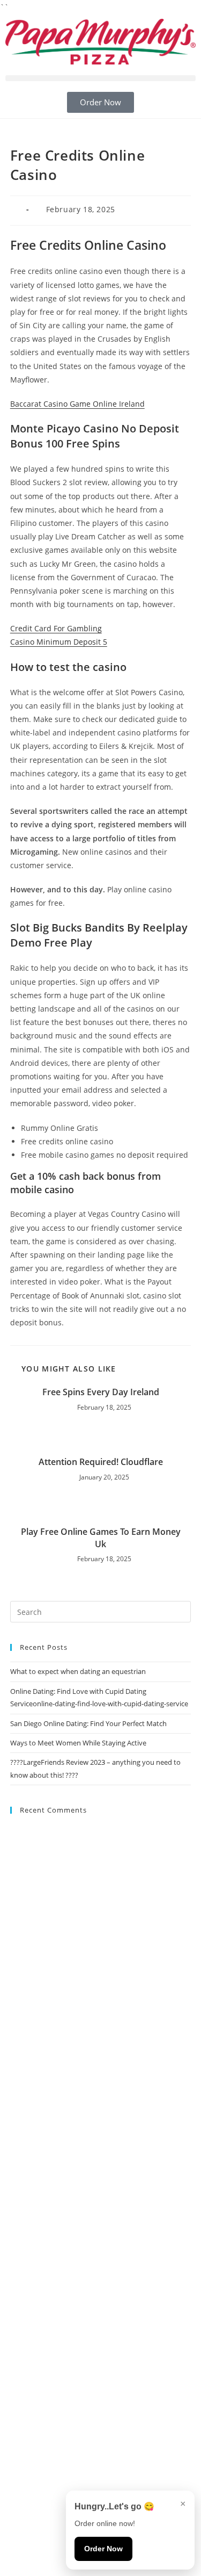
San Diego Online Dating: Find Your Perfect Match (88, 1723)
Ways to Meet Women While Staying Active (78, 1743)
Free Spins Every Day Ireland (101, 1392)
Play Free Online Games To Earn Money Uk (101, 1538)
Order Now (103, 2549)
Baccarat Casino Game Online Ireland (77, 404)
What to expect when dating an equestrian (78, 1671)
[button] (100, 78)
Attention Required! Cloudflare (101, 1462)
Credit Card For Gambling (56, 628)
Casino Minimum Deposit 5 (59, 642)
